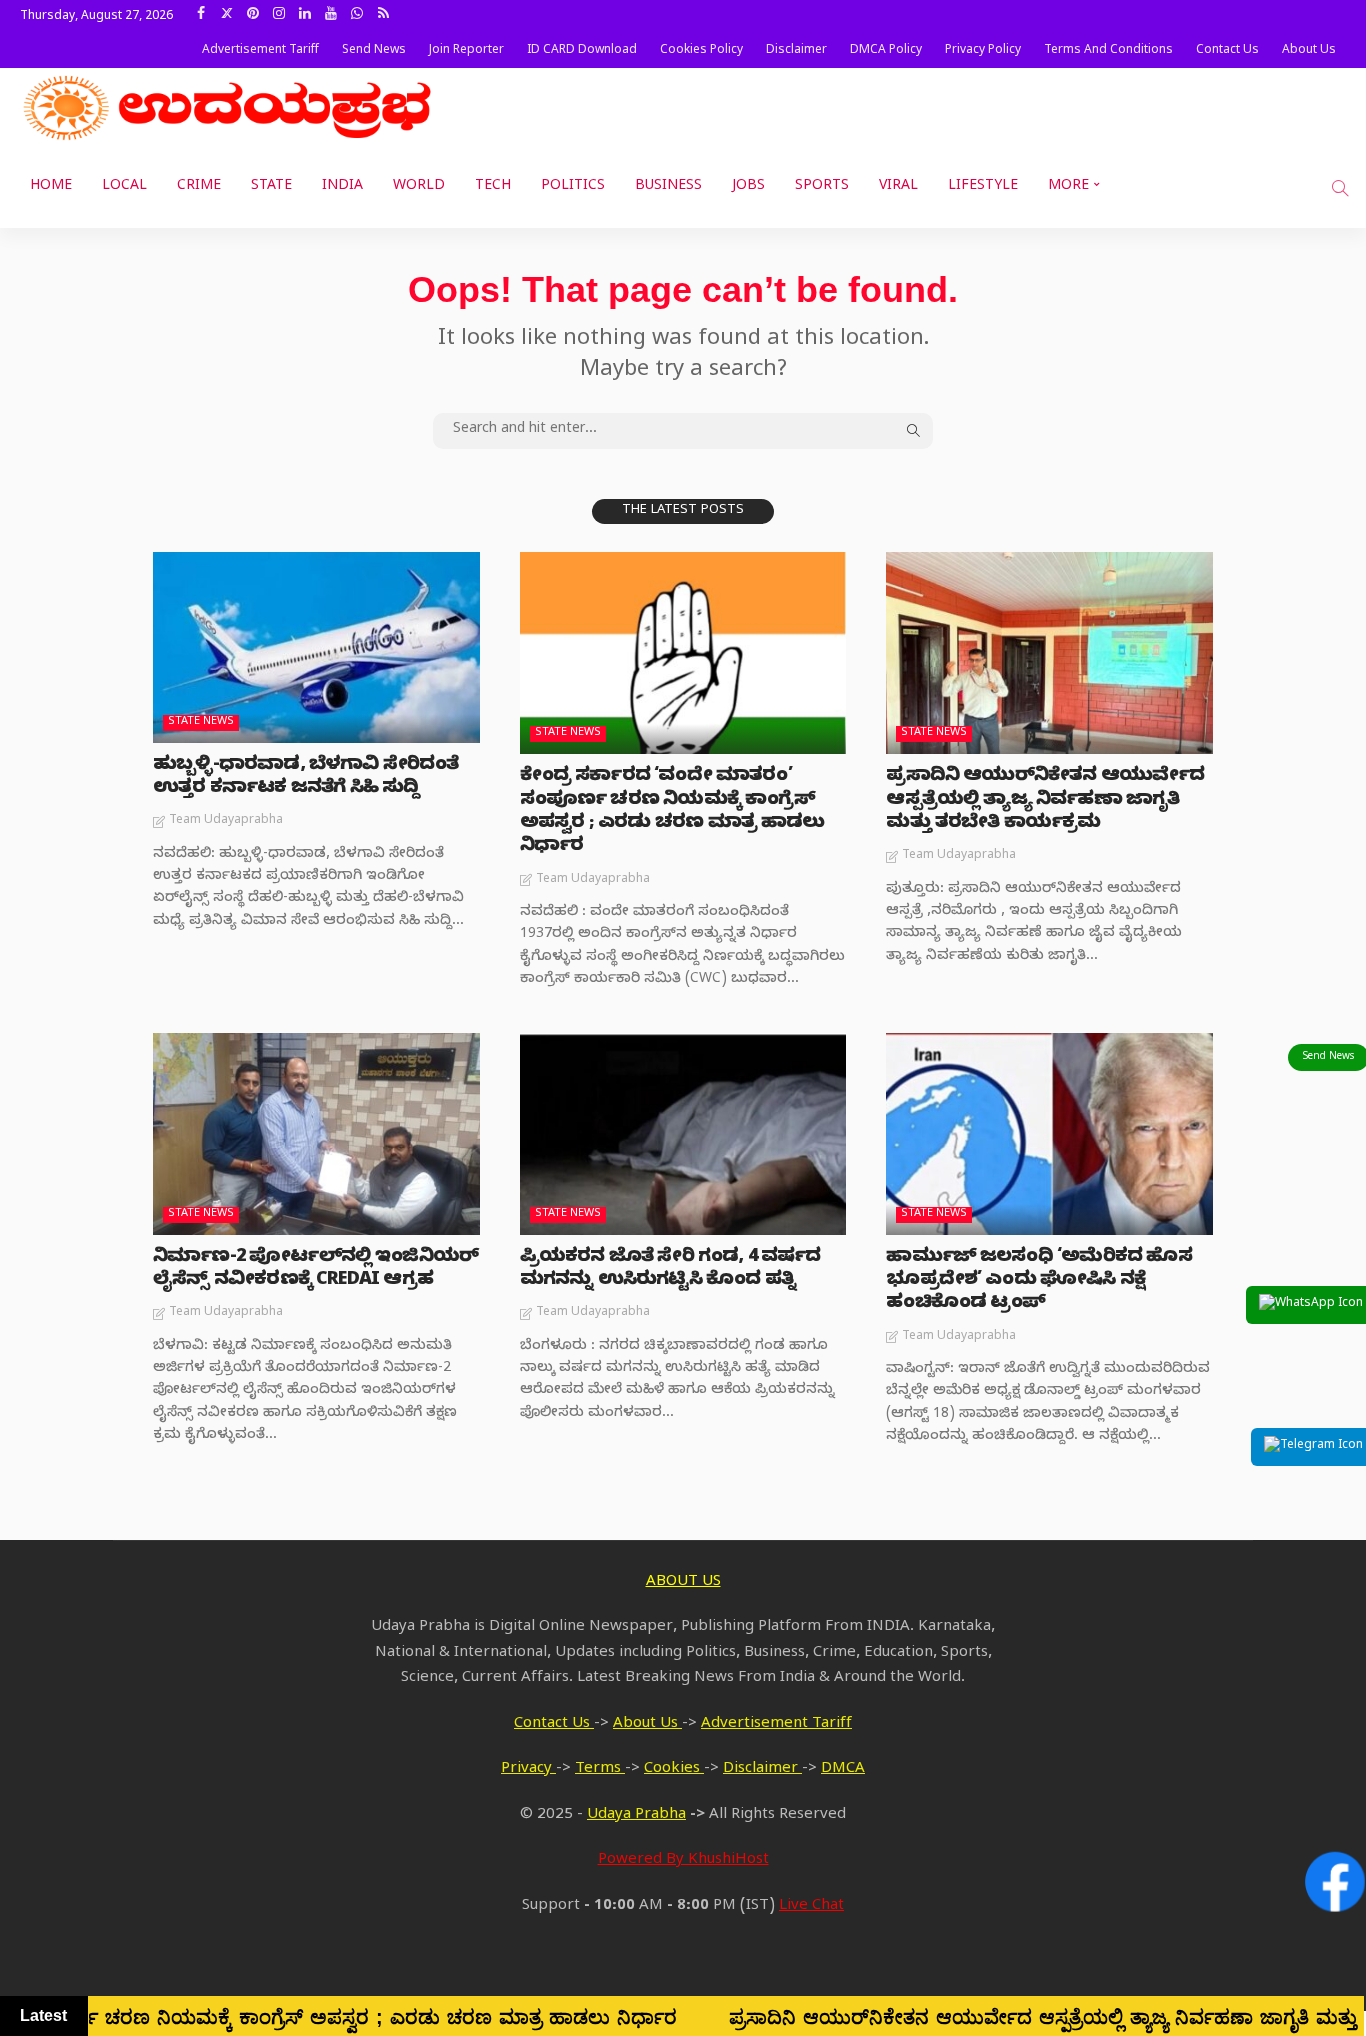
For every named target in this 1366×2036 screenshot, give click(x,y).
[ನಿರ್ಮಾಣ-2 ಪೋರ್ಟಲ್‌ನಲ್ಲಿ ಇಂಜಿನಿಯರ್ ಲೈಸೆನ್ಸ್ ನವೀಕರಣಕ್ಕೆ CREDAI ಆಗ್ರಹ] (316, 1134)
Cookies (674, 1770)
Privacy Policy (983, 51)
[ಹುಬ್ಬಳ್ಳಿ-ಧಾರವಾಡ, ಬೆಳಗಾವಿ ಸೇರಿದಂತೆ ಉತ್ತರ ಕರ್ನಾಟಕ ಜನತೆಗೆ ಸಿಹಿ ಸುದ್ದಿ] (316, 647)
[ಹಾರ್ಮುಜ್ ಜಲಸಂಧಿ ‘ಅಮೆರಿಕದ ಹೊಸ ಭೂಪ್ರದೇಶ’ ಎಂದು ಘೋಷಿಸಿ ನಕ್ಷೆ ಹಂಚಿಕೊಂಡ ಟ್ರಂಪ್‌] (1049, 1134)
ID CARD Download (582, 51)
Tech (493, 187)
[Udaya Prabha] (230, 108)
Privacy (528, 1770)
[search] (1340, 188)
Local (124, 187)
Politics (573, 187)
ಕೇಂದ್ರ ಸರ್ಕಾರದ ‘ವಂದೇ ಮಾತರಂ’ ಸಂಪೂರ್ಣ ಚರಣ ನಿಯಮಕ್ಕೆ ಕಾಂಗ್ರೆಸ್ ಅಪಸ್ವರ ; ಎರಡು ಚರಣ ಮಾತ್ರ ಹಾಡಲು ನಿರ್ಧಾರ (672, 812)
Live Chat (811, 1907)
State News (201, 722)
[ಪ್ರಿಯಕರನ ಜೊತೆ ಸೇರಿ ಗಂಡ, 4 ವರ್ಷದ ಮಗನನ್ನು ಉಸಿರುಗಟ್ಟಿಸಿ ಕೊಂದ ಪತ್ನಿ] (683, 1134)
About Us (1309, 51)
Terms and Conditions (1108, 51)
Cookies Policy (701, 51)
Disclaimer (796, 51)
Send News (374, 51)
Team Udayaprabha (226, 821)
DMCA (843, 1770)
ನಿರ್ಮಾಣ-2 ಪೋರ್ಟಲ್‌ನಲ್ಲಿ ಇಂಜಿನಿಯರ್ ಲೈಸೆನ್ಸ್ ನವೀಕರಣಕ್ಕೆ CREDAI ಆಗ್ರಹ (315, 1270)
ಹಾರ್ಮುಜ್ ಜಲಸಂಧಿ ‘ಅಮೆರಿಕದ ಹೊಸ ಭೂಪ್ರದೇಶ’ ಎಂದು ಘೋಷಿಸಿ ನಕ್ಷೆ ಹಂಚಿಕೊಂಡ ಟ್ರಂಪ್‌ (1038, 1282)
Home (51, 187)
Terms (600, 1770)
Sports (822, 187)
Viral (898, 187)
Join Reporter (466, 51)
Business (668, 187)
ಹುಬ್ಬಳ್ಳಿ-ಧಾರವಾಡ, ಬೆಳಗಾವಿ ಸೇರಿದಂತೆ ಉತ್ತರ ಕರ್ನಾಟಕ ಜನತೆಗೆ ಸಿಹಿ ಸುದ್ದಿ (306, 778)
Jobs (748, 187)
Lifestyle (983, 187)
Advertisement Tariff (260, 51)
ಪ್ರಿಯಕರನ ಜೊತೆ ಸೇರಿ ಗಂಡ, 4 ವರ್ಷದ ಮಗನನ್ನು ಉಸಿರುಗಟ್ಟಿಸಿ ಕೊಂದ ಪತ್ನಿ (670, 1270)
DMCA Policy (886, 51)
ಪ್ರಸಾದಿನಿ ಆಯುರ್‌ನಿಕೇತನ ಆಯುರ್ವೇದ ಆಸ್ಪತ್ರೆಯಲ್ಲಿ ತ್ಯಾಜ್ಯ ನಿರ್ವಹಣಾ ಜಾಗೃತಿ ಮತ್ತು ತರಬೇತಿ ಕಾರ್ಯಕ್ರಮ (1045, 801)
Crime (199, 187)
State (271, 187)
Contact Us (1227, 51)
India (342, 187)
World (419, 187)
